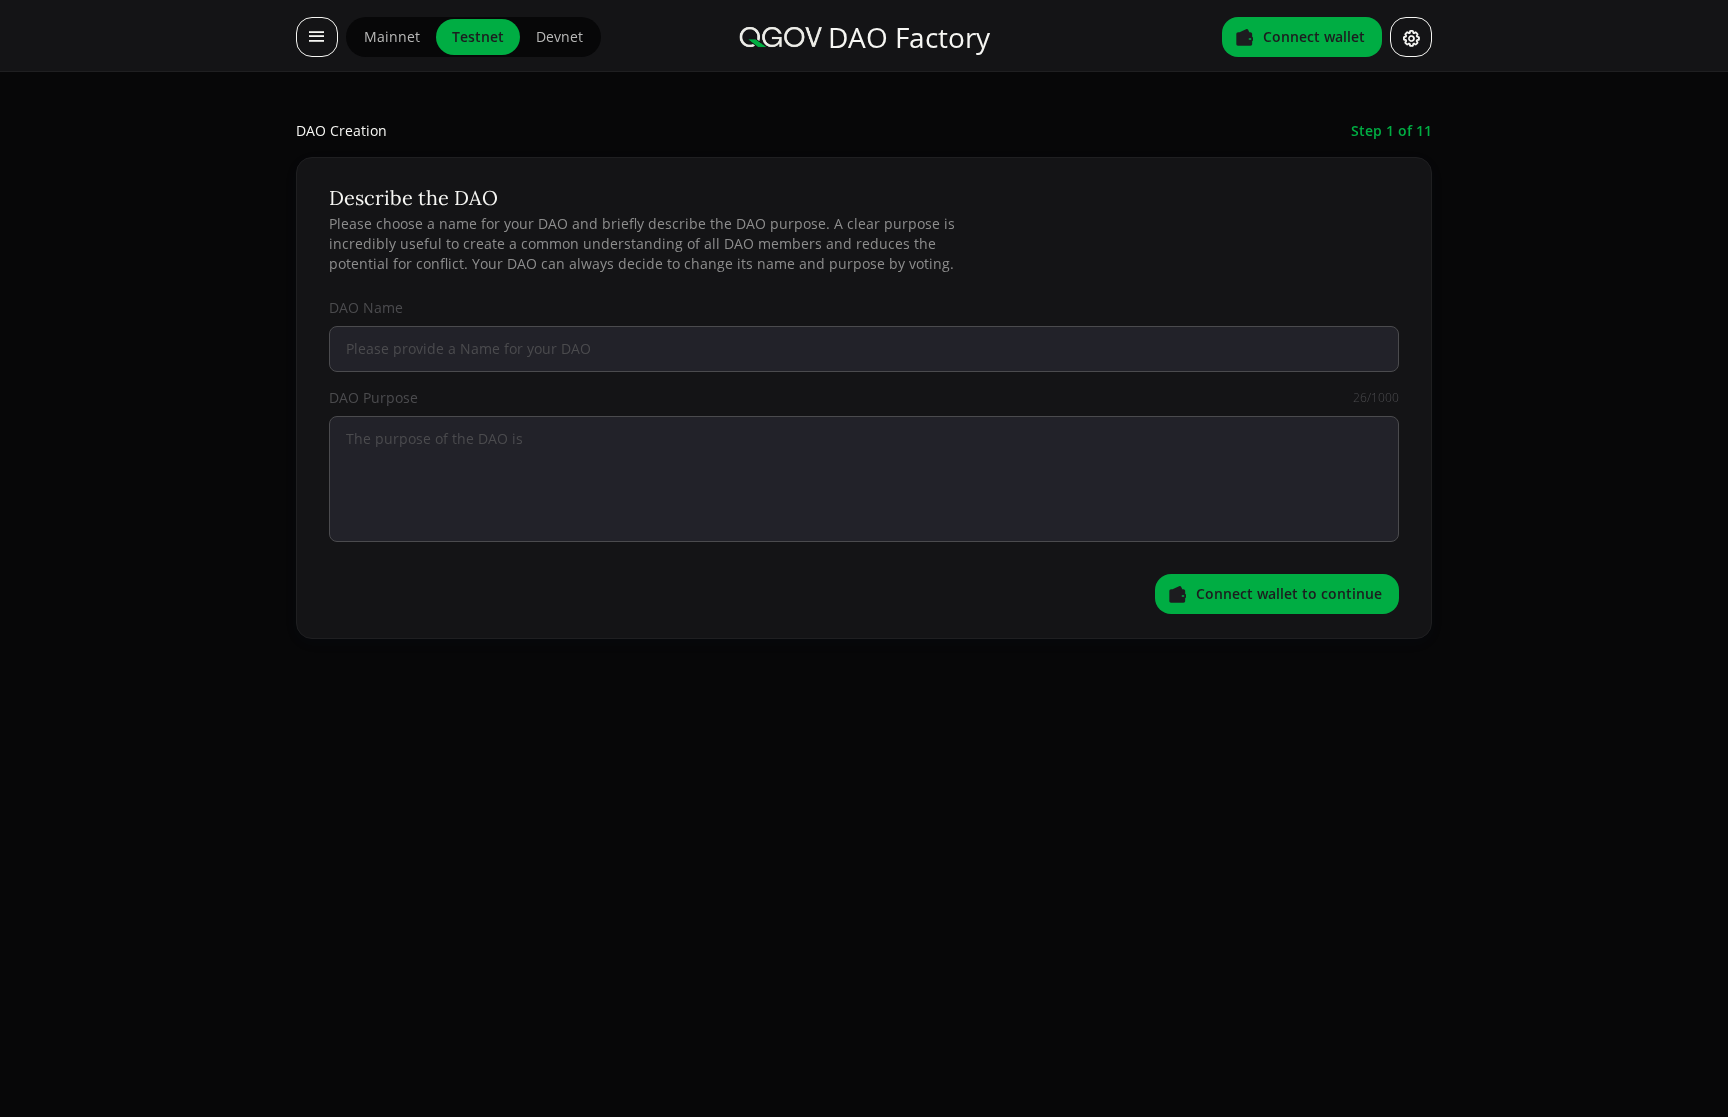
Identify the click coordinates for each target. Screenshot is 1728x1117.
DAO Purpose (373, 397)
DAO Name (366, 307)
